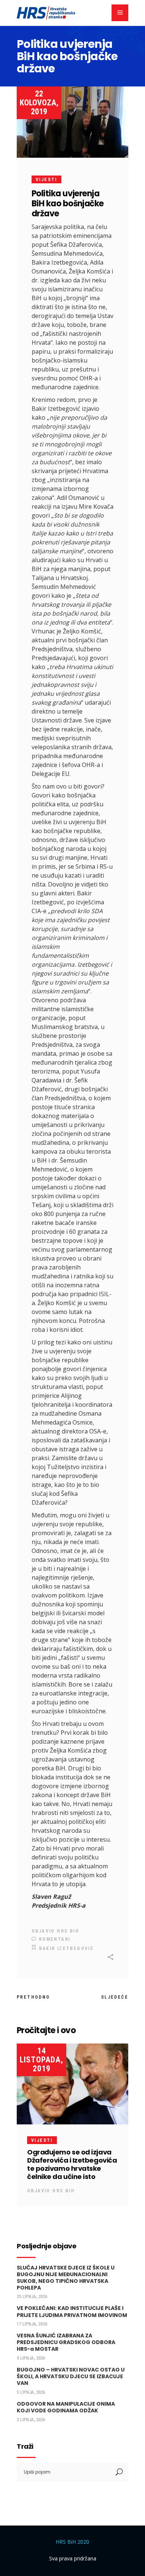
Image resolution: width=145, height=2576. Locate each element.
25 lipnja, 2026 (32, 2297)
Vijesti (46, 180)
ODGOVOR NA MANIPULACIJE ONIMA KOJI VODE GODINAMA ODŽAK (66, 2407)
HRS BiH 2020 (72, 2542)
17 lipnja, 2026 (32, 2324)
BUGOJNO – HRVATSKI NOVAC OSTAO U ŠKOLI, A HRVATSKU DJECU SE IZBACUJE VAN (71, 2376)
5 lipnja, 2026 (31, 2392)
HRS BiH (68, 1931)
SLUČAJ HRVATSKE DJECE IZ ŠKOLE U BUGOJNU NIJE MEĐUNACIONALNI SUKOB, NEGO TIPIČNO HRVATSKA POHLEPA (66, 2278)
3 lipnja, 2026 (31, 2420)
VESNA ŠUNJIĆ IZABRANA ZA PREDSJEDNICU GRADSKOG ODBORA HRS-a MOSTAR (66, 2342)
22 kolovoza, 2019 (39, 103)
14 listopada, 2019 (41, 2060)
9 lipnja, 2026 (31, 2358)
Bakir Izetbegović (66, 1949)
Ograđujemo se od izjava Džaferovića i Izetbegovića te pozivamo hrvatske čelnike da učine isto (72, 2164)
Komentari (54, 1939)
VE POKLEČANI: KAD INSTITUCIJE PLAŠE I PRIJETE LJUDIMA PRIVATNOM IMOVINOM (72, 2311)
